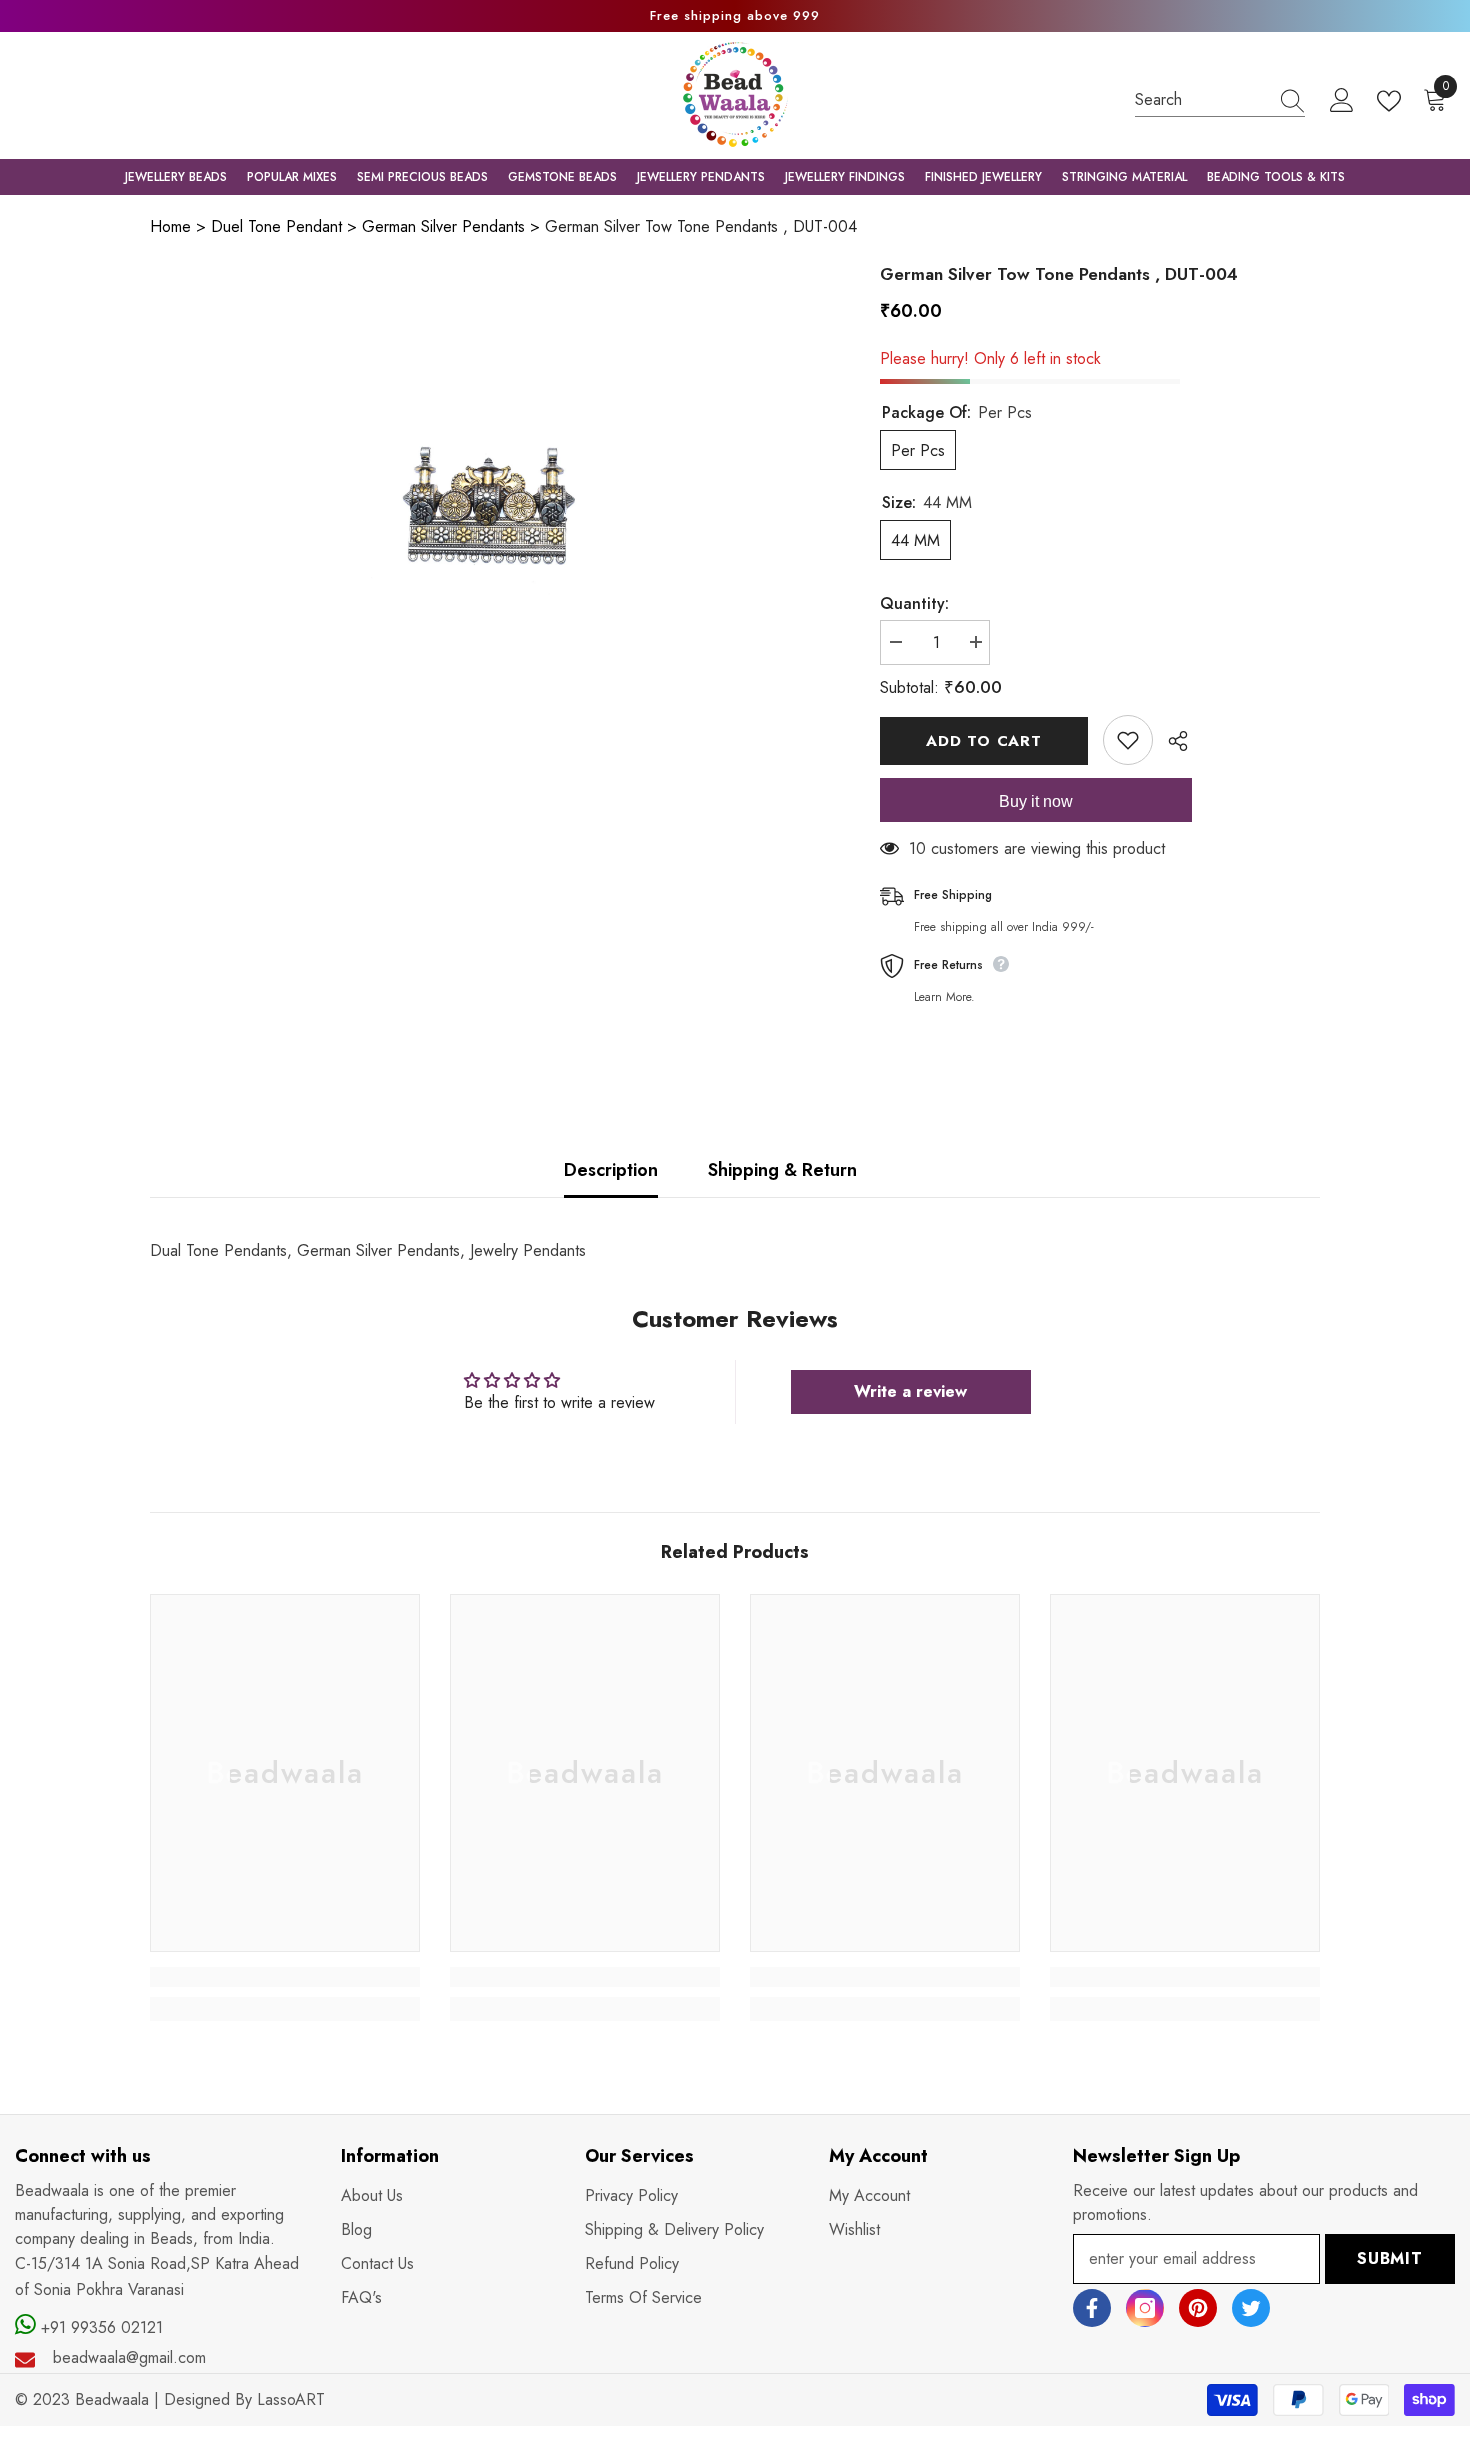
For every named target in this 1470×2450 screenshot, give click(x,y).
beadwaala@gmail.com (129, 2357)
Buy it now (1036, 801)
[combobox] (1201, 99)
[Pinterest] (1198, 2308)
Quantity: (914, 603)
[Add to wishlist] (1128, 740)
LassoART (291, 2399)
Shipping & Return (782, 1170)
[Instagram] (1145, 2308)
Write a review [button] (910, 1391)
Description (611, 1170)
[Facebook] (1092, 2308)
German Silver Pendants (443, 226)
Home (170, 226)
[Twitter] (1251, 2308)
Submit (1390, 2258)
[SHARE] (1170, 741)
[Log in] (1342, 101)
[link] (285, 1977)
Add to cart (983, 741)
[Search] (1220, 100)
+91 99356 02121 (99, 2327)
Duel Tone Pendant (276, 226)
